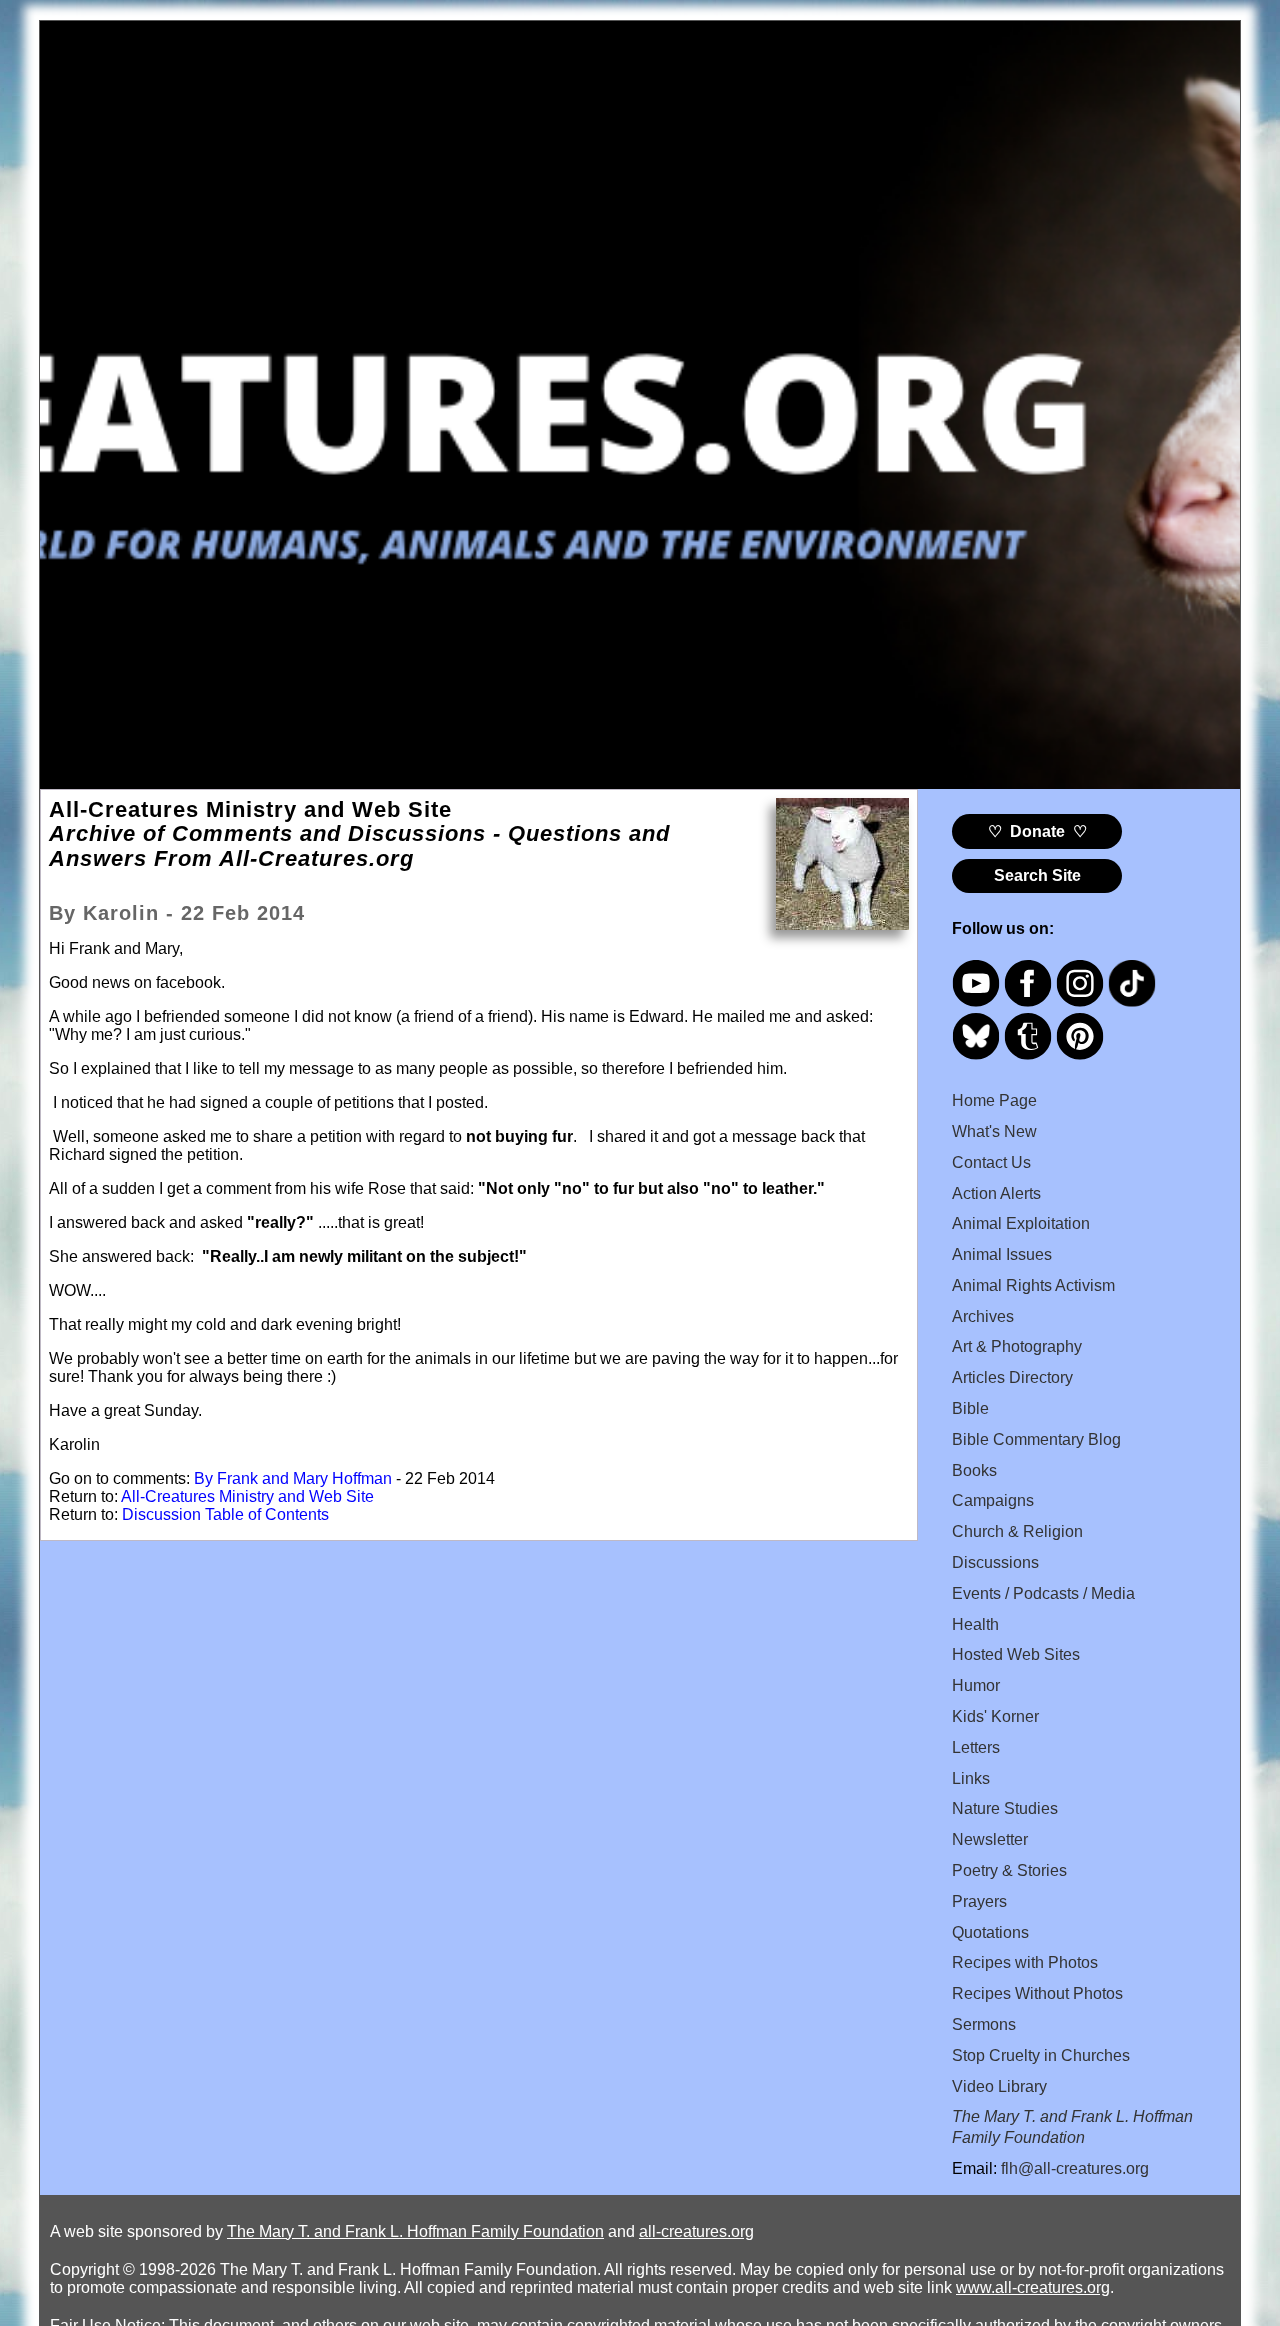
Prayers (979, 1901)
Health (975, 1624)
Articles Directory (1012, 1377)
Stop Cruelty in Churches (1041, 2055)
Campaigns (993, 1500)
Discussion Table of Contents (225, 1514)
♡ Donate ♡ (1037, 831)
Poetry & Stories (1009, 1870)
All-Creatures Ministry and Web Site (247, 1496)
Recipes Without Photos (1037, 1993)
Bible (970, 1408)
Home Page (994, 1100)
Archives (983, 1316)
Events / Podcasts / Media (1043, 1593)
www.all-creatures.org (1033, 2287)
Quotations (990, 1932)
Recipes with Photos (1025, 1962)
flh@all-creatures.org (1075, 2168)
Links (971, 1778)
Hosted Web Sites (1016, 1654)
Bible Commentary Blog (1036, 1439)
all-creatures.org (696, 2231)
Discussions (995, 1562)
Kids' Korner (995, 1716)
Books (974, 1470)
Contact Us (991, 1162)
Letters (976, 1747)
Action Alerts (996, 1193)
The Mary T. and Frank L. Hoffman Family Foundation (415, 2231)
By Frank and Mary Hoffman (293, 1478)
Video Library (999, 2086)
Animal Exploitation (1021, 1223)
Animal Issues (1002, 1254)
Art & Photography (1017, 1346)
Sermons (984, 2024)
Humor (976, 1685)
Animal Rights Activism (1033, 1285)
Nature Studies (1005, 1808)
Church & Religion (1017, 1531)
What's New (994, 1131)
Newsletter (990, 1839)
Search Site (1037, 875)
